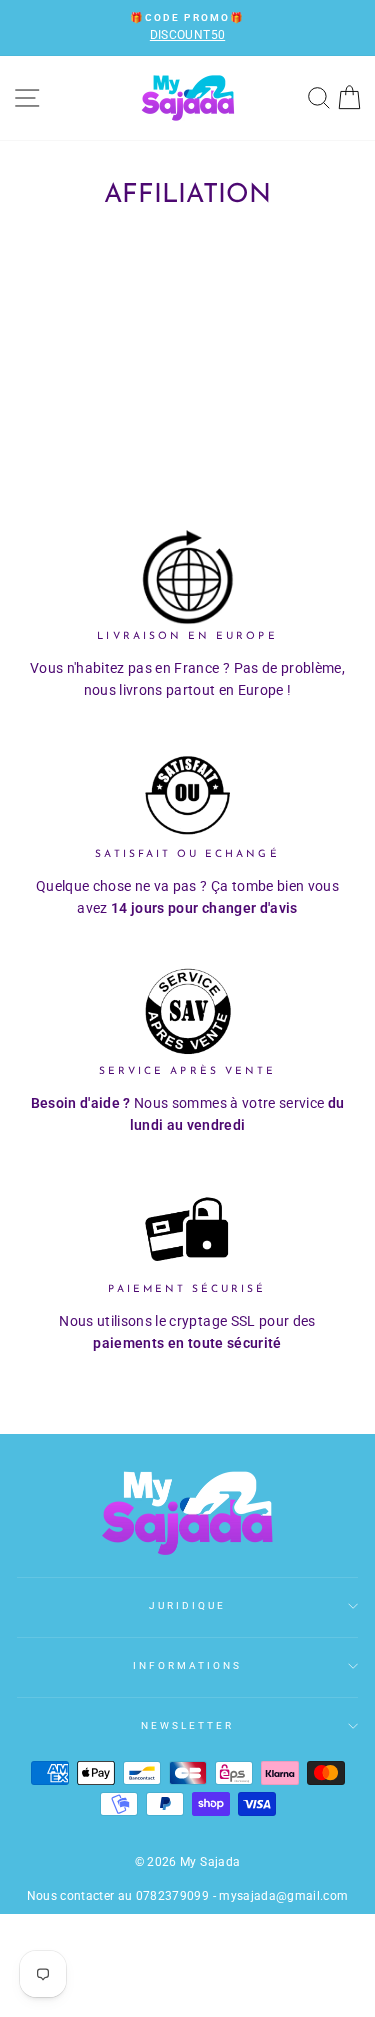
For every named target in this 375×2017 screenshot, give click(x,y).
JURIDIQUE (188, 1605)
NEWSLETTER (188, 1725)
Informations (188, 1665)
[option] (187, 28)
